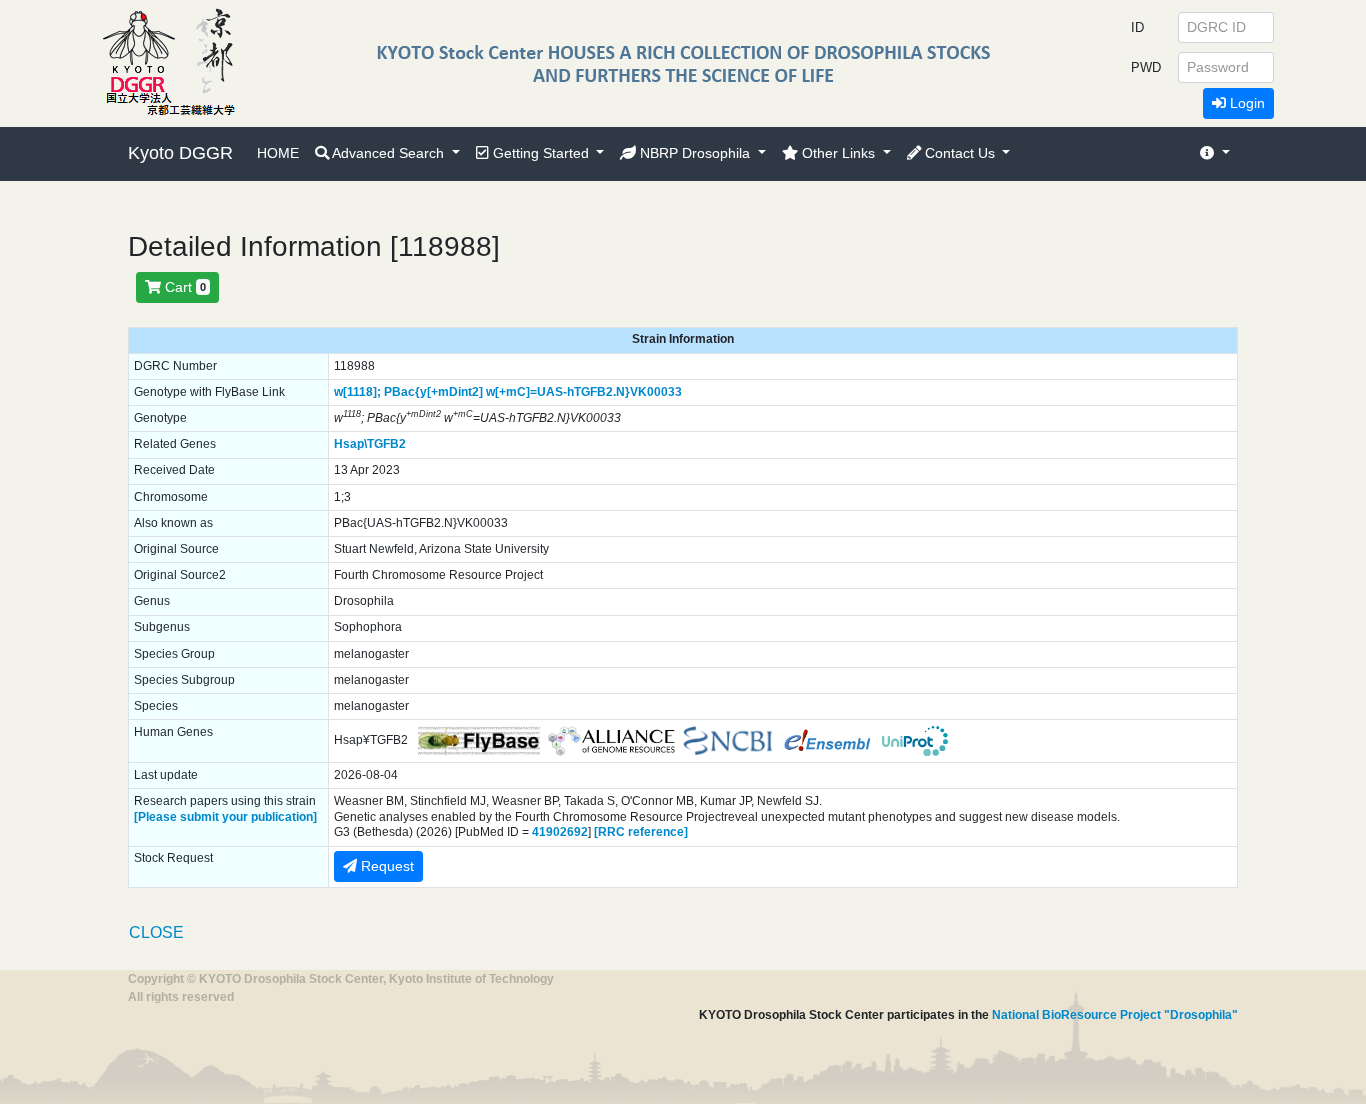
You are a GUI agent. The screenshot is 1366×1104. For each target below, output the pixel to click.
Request (385, 866)
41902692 (560, 832)
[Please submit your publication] (225, 817)
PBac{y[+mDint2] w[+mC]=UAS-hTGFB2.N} (507, 392)
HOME (278, 153)
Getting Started (541, 153)
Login (1245, 103)
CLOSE (156, 932)
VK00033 (656, 392)
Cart (183, 287)
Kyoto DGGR (180, 153)
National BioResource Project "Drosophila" (1115, 1015)
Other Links (838, 153)
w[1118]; (357, 392)
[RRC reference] (641, 832)
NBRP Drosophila (695, 153)
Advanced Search (388, 153)
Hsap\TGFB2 (370, 444)
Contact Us (960, 153)
